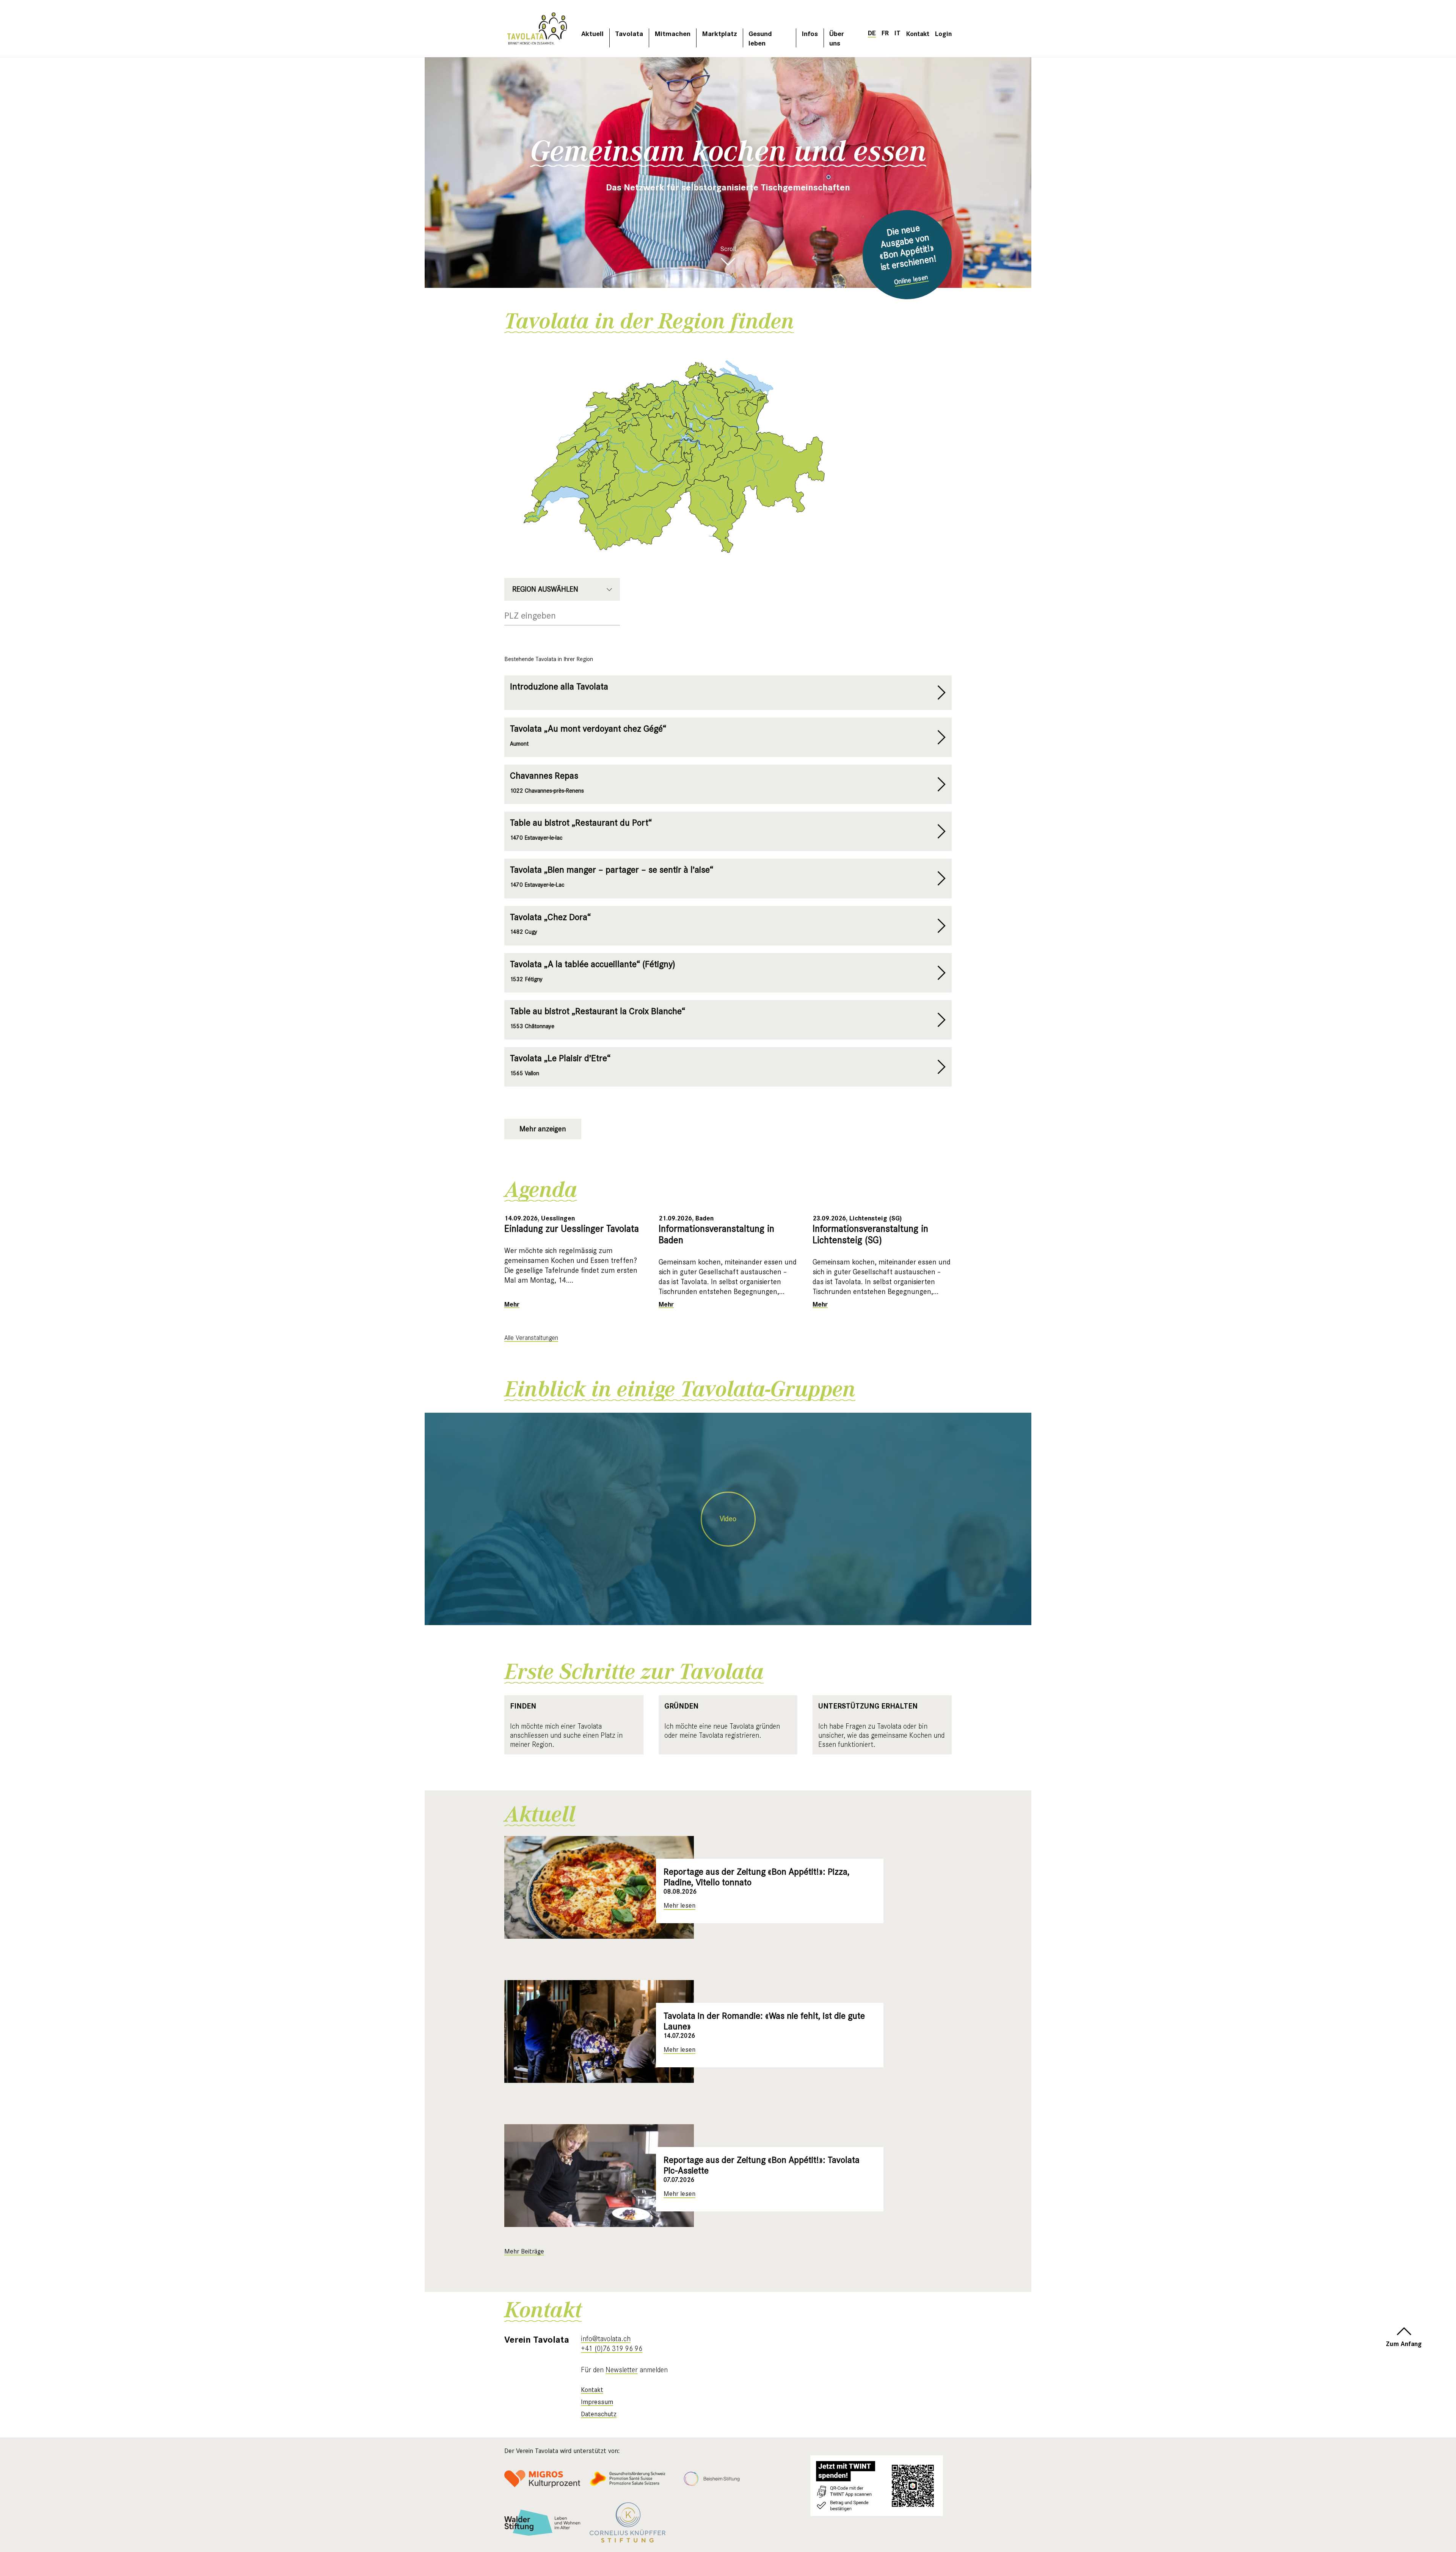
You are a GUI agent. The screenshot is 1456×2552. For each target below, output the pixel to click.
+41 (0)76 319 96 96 (612, 2348)
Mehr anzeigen (543, 1129)
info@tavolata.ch (606, 2338)
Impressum (597, 2402)
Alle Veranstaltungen (531, 1338)
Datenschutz (599, 2414)
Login (943, 33)
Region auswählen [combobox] (545, 589)
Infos (810, 33)
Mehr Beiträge (524, 2251)
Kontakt (918, 33)
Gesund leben (760, 38)
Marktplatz (719, 33)
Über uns (837, 38)
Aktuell (592, 33)
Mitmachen (672, 33)
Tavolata (629, 33)
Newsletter (622, 2370)
